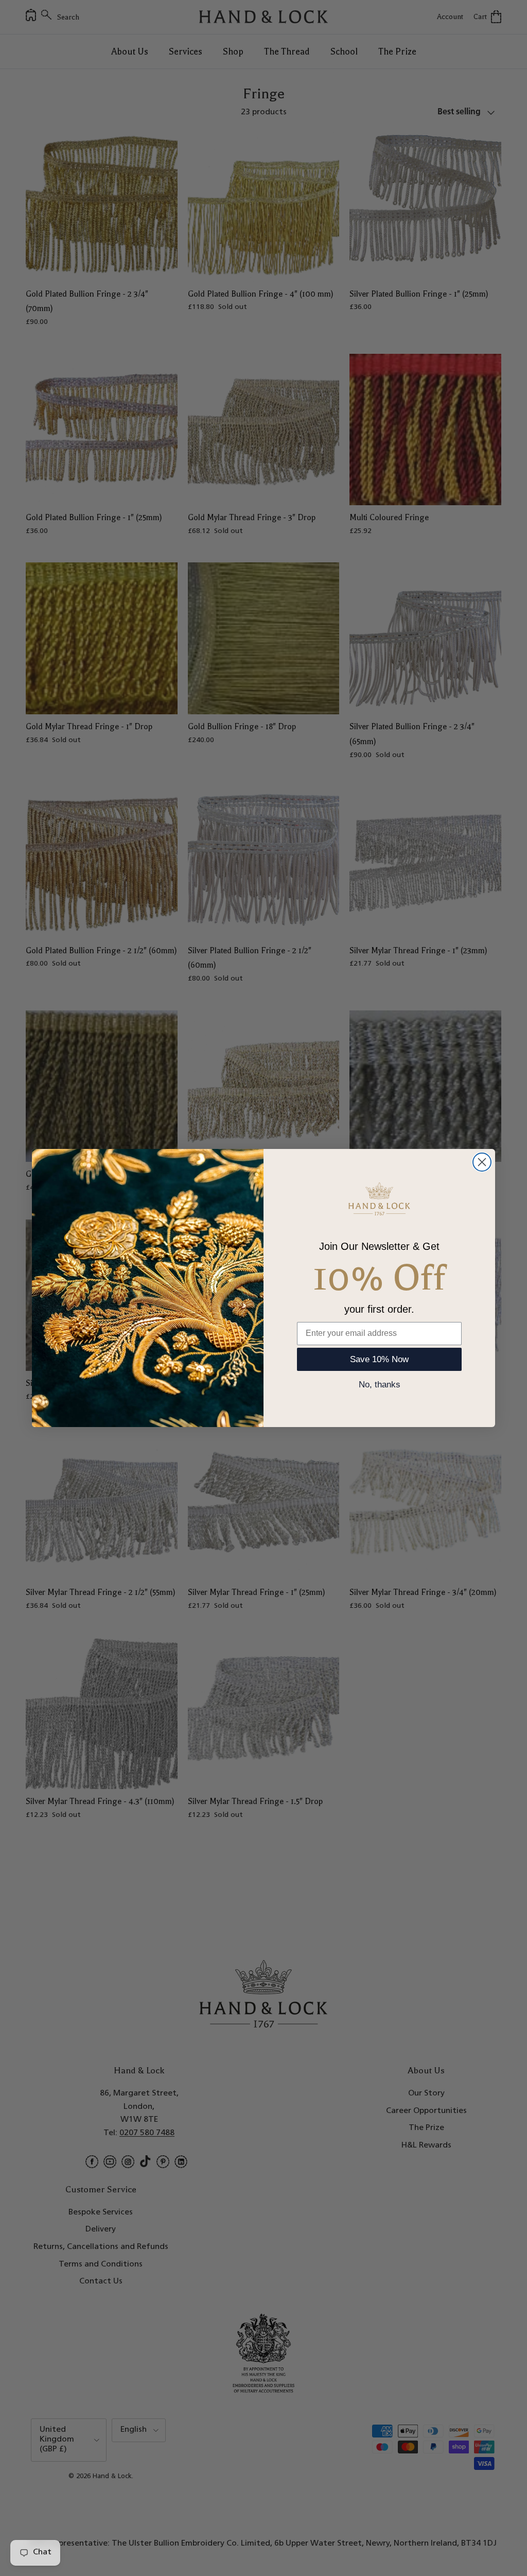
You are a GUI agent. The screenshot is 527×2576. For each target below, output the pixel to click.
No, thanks (380, 1385)
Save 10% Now (379, 1359)
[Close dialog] (482, 1162)
